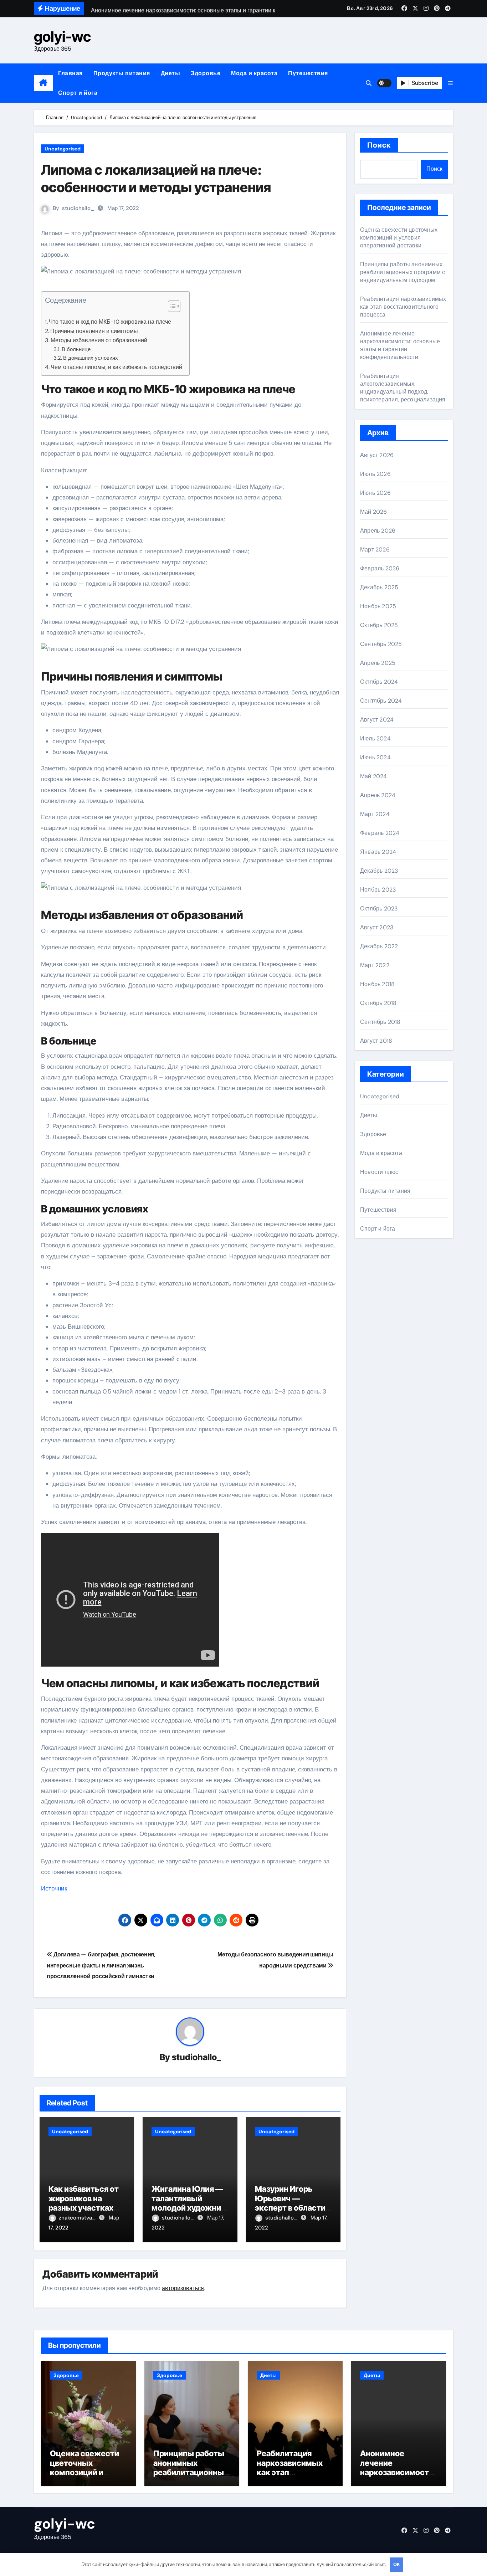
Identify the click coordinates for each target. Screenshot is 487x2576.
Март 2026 (375, 550)
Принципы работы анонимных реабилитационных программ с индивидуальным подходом (403, 272)
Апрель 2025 (378, 663)
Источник (54, 1888)
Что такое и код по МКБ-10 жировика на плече (110, 322)
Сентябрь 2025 (381, 644)
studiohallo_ (78, 208)
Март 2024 (375, 814)
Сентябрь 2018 (380, 1022)
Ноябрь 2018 (377, 984)
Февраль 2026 (380, 568)
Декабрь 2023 (379, 871)
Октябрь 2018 (378, 1003)
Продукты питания (122, 73)
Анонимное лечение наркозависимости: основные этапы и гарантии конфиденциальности (400, 345)
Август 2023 (377, 927)
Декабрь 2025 (379, 587)
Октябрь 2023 (379, 909)
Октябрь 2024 (379, 682)
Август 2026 (377, 455)
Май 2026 (374, 512)
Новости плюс (379, 1172)
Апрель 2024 (378, 795)
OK (396, 2564)
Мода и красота (254, 73)
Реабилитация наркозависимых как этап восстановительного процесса (403, 307)
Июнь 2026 (375, 493)
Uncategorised (63, 149)
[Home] (43, 83)
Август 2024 (377, 720)
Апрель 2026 (378, 531)
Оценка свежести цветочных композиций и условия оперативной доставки (399, 238)
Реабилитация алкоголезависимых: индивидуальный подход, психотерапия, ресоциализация (403, 388)
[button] (450, 83)
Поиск (379, 145)
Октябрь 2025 (379, 625)
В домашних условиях (91, 358)
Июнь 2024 (375, 757)
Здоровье (206, 73)
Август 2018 (376, 1041)
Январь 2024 (378, 852)
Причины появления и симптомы (94, 331)
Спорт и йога (78, 93)
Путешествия (308, 73)
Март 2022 (375, 965)
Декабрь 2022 (379, 946)
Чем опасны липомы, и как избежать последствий (116, 367)
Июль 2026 (375, 474)
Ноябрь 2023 (378, 890)
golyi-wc (62, 37)
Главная (70, 73)
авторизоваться (183, 2288)
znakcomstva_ (78, 2218)
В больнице (76, 349)
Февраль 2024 (380, 833)
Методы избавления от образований (99, 340)
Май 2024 (374, 776)
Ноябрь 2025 (378, 606)
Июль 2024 (375, 738)
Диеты (171, 73)
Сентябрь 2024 (381, 701)
